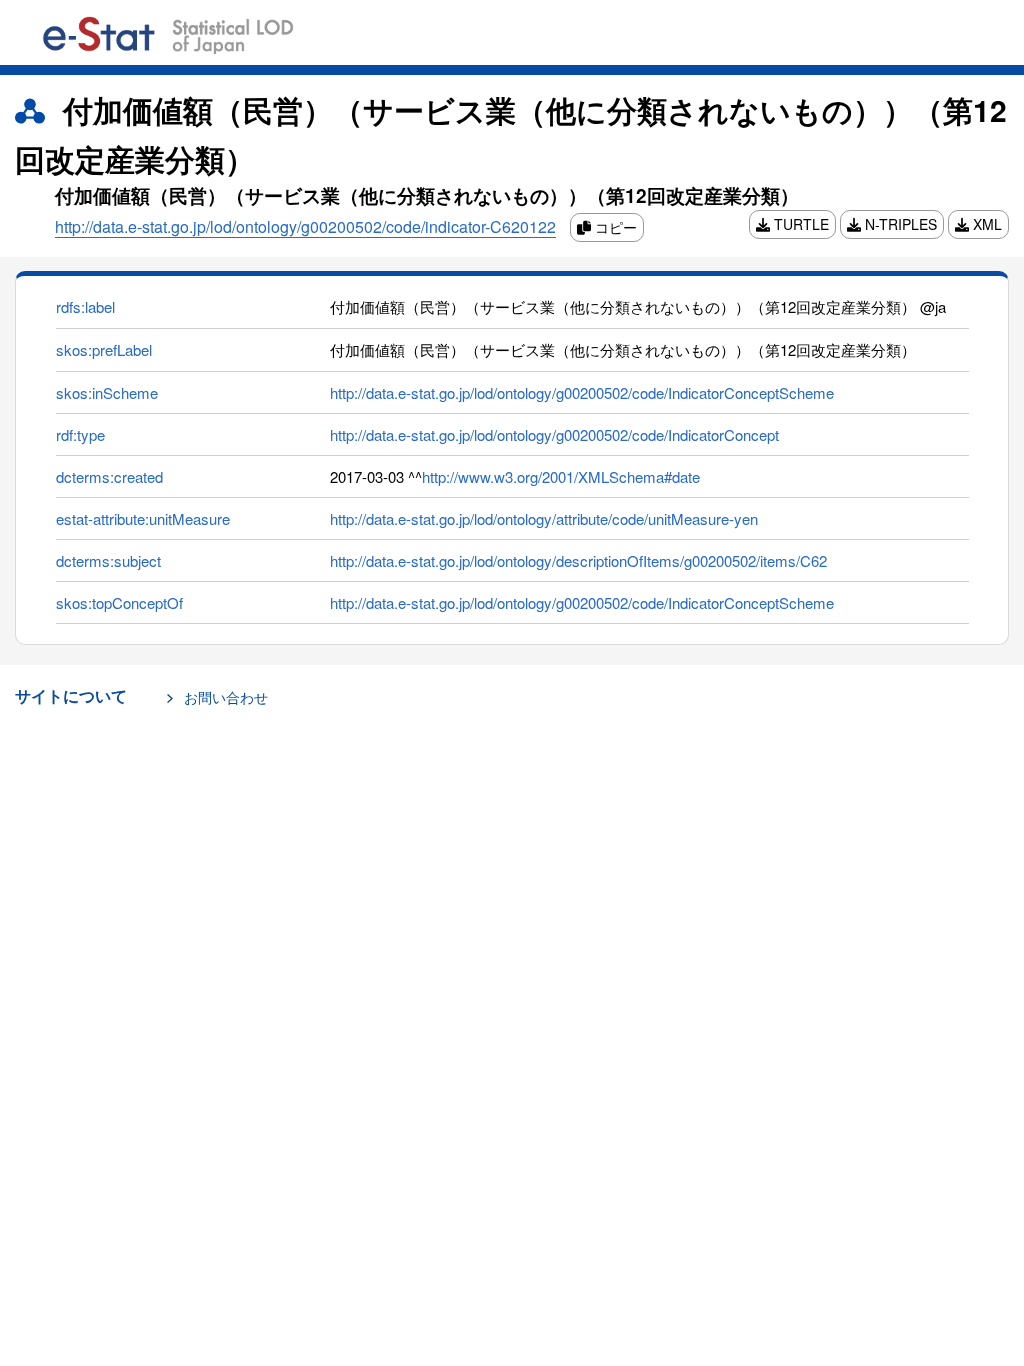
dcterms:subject (108, 560)
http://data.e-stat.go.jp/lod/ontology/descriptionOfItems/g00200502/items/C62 (578, 560)
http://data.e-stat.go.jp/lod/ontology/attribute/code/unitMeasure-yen (544, 518)
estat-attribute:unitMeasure (143, 518)
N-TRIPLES (899, 224)
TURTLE (799, 224)
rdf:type (80, 434)
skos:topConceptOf (119, 602)
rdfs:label (85, 306)
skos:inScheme (107, 392)
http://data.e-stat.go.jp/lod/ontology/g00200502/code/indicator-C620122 (305, 226)
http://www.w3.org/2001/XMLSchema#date (561, 476)
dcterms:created (109, 476)
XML (985, 224)
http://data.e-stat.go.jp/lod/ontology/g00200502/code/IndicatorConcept (554, 434)
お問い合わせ (226, 697)
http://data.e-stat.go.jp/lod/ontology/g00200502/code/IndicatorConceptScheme (582, 392)
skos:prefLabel (104, 349)
